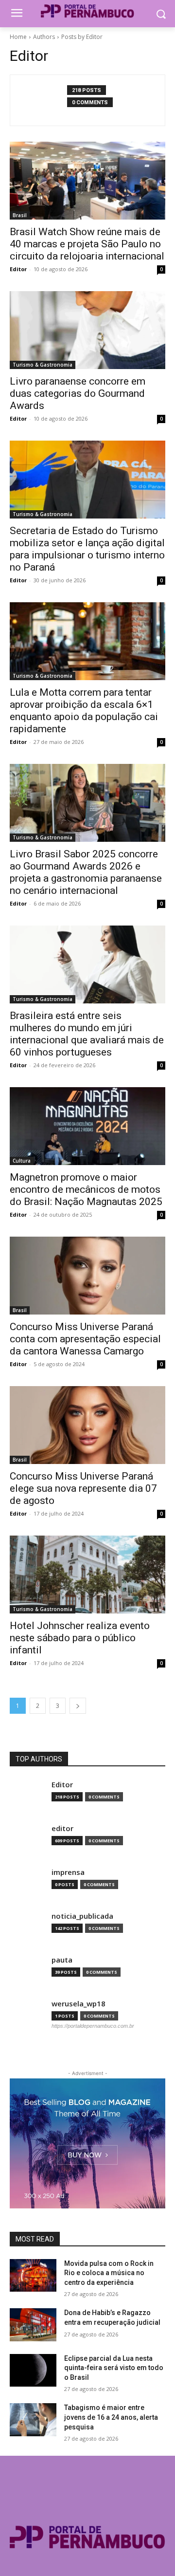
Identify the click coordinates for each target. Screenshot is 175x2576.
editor (62, 1828)
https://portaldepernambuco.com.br (93, 2026)
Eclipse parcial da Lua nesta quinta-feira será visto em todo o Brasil (114, 2368)
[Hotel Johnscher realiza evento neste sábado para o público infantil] (87, 1575)
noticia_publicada (82, 1916)
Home (18, 37)
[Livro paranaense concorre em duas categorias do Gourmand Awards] (87, 330)
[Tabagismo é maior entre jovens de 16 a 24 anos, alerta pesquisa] (33, 2419)
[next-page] (78, 1706)
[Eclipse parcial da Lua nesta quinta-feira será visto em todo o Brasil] (33, 2370)
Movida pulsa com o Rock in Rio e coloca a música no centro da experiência (109, 2273)
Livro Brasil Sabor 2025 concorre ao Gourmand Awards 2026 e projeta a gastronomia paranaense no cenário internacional (86, 872)
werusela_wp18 (79, 2004)
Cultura (22, 1161)
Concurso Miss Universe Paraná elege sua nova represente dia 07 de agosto (83, 1488)
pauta (62, 1960)
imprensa (68, 1872)
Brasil (20, 215)
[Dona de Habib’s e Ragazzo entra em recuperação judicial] (33, 2325)
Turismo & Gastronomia (43, 365)
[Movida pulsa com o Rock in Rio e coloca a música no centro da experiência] (33, 2275)
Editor (18, 269)
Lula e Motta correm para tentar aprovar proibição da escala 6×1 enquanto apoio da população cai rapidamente (84, 711)
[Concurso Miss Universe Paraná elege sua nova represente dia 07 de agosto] (87, 1425)
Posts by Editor (82, 37)
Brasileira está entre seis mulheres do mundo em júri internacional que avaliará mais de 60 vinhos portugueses (87, 1034)
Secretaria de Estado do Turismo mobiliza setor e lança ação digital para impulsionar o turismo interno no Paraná (87, 549)
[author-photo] (44, 100)
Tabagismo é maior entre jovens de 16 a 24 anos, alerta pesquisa (111, 2417)
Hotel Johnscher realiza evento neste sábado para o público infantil (80, 1638)
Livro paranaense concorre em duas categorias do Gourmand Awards (78, 393)
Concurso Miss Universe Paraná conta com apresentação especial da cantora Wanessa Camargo (85, 1339)
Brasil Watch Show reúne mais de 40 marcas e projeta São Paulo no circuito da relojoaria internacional (87, 244)
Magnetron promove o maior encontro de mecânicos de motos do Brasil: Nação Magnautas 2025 (86, 1189)
